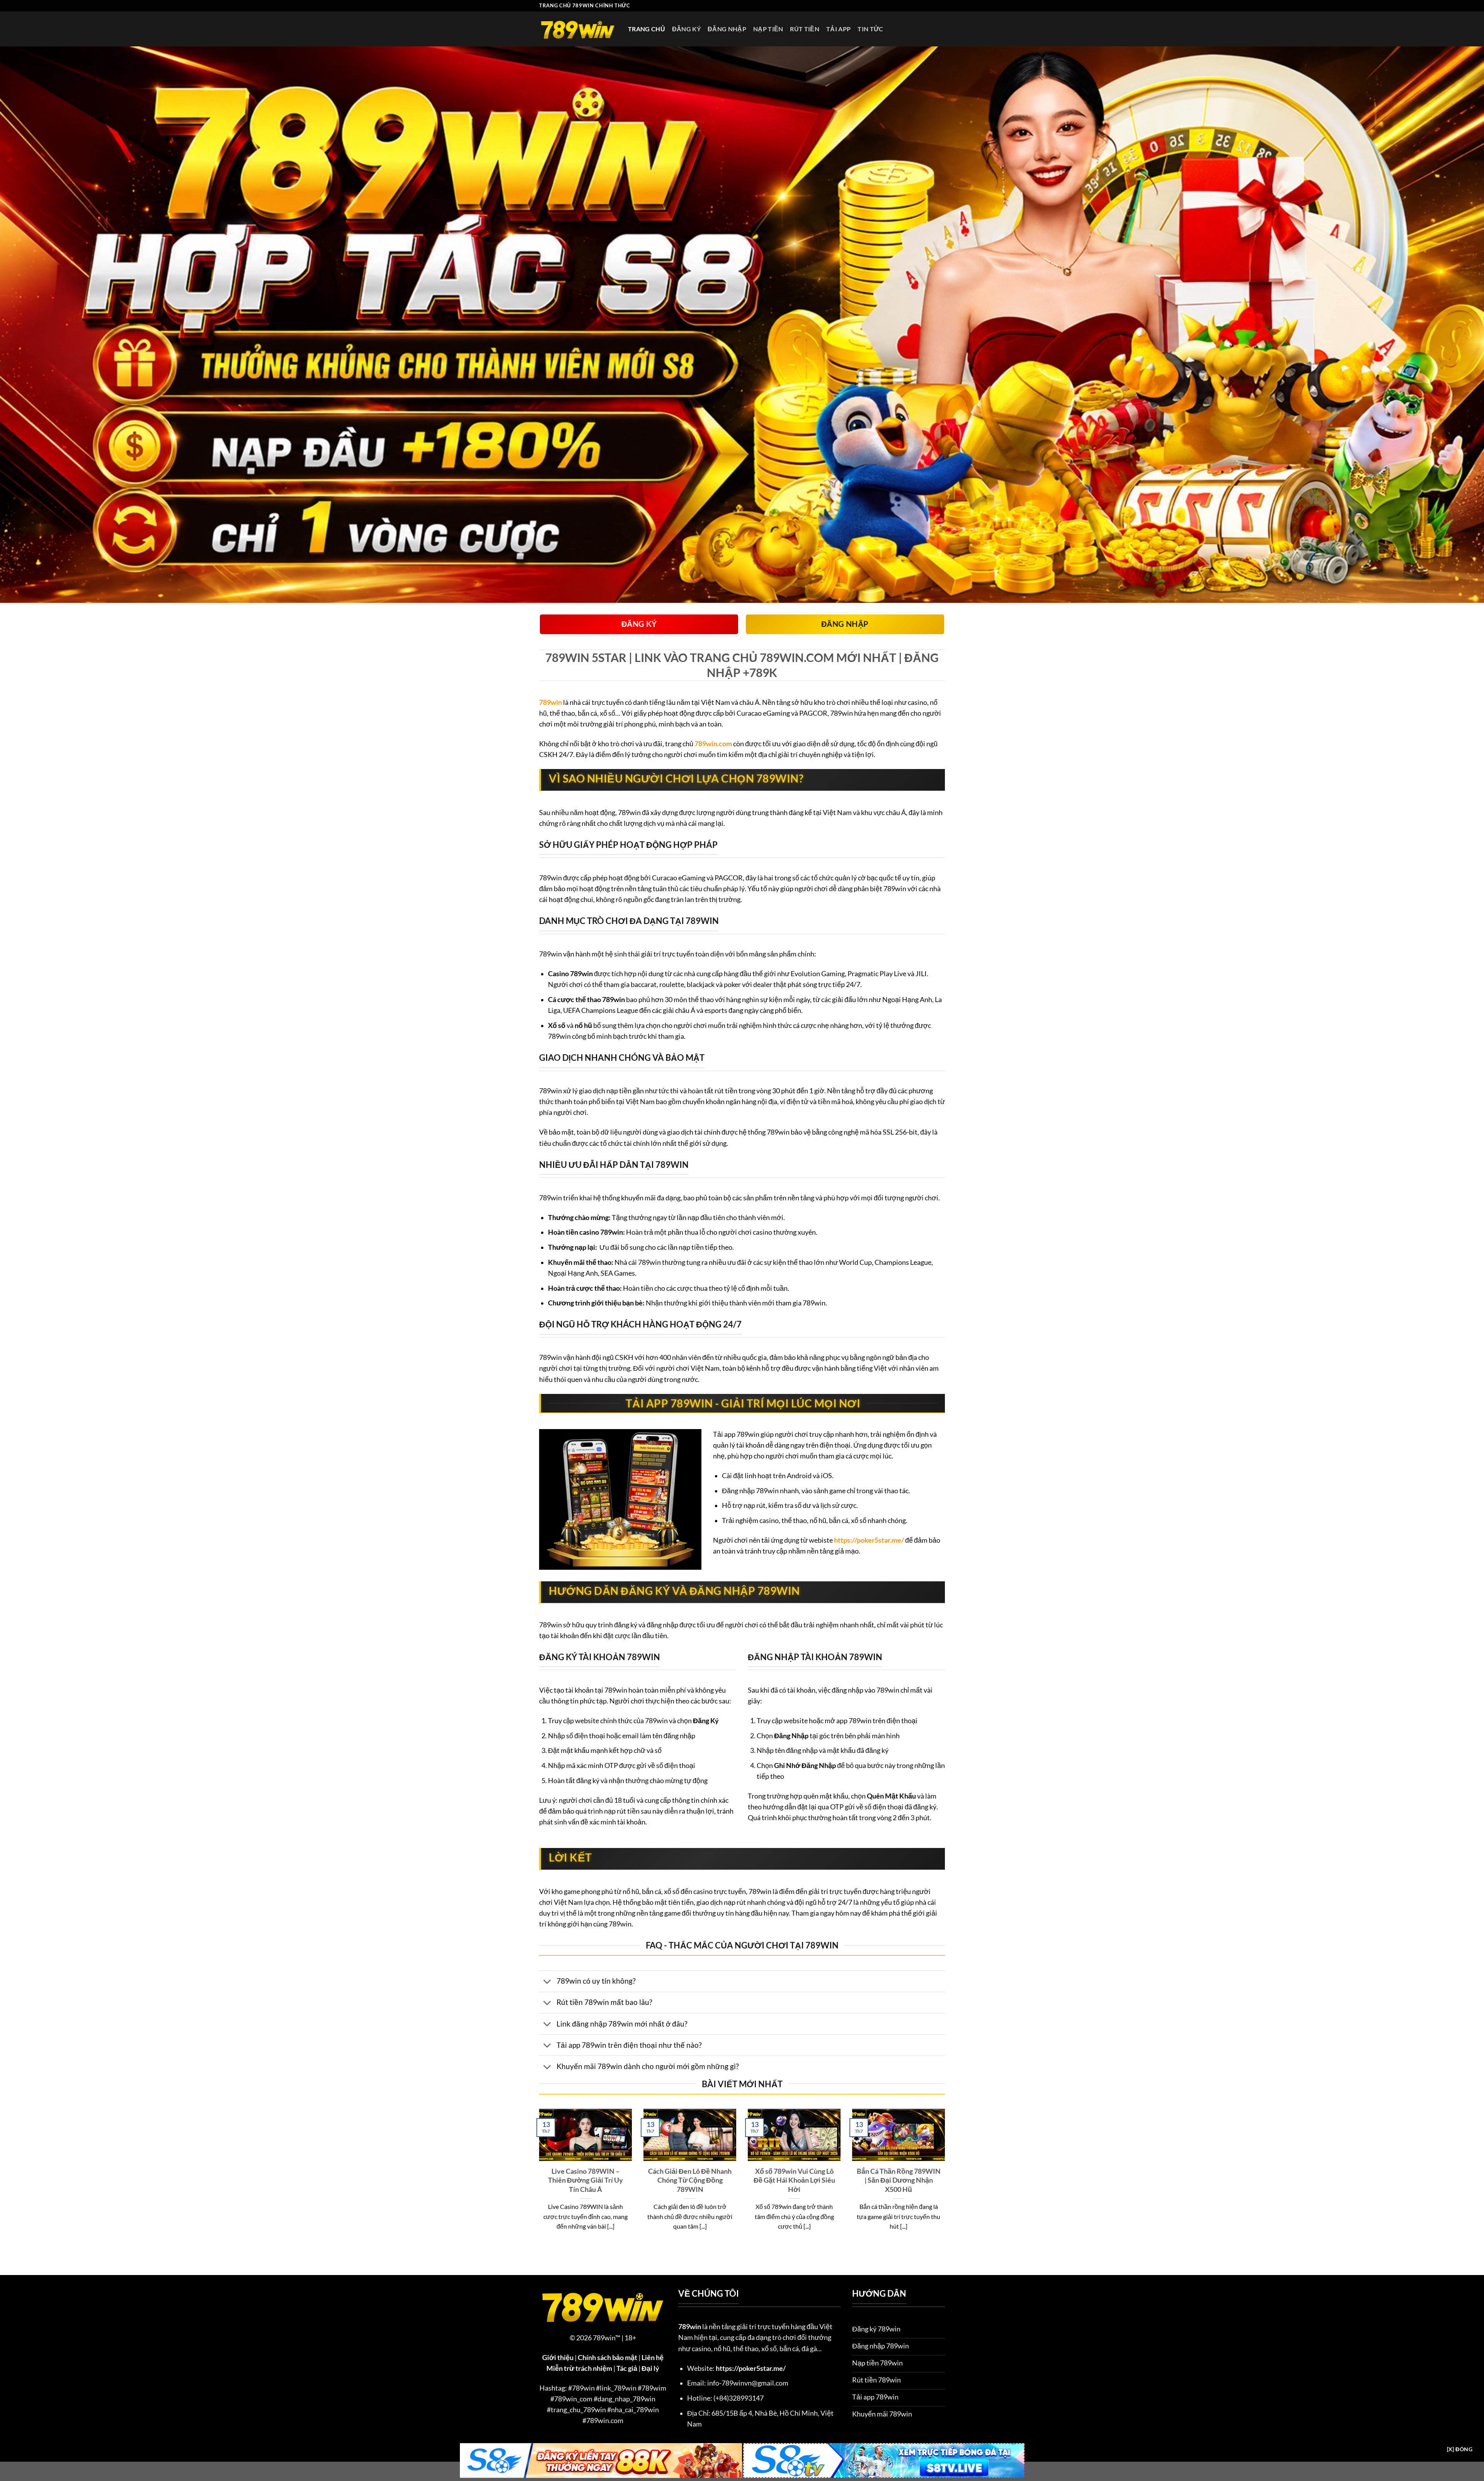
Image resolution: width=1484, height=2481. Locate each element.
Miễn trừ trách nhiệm (579, 2368)
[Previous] (538, 2180)
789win (551, 702)
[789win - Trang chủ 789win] (578, 29)
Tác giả (627, 2368)
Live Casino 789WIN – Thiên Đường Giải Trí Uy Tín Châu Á (585, 2180)
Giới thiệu (558, 2358)
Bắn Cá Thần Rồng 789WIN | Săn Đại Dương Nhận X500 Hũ (899, 2180)
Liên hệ (653, 2358)
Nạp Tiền (768, 29)
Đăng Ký (686, 29)
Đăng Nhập (727, 29)
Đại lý (650, 2368)
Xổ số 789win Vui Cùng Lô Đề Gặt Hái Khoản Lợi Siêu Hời (794, 2180)
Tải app (838, 29)
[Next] (946, 2180)
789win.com (713, 744)
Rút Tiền (805, 29)
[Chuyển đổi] (547, 1982)
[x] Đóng (1460, 2449)
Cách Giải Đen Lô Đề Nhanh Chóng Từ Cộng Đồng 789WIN (690, 2180)
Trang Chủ (647, 29)
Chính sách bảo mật (608, 2358)
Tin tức (870, 29)
